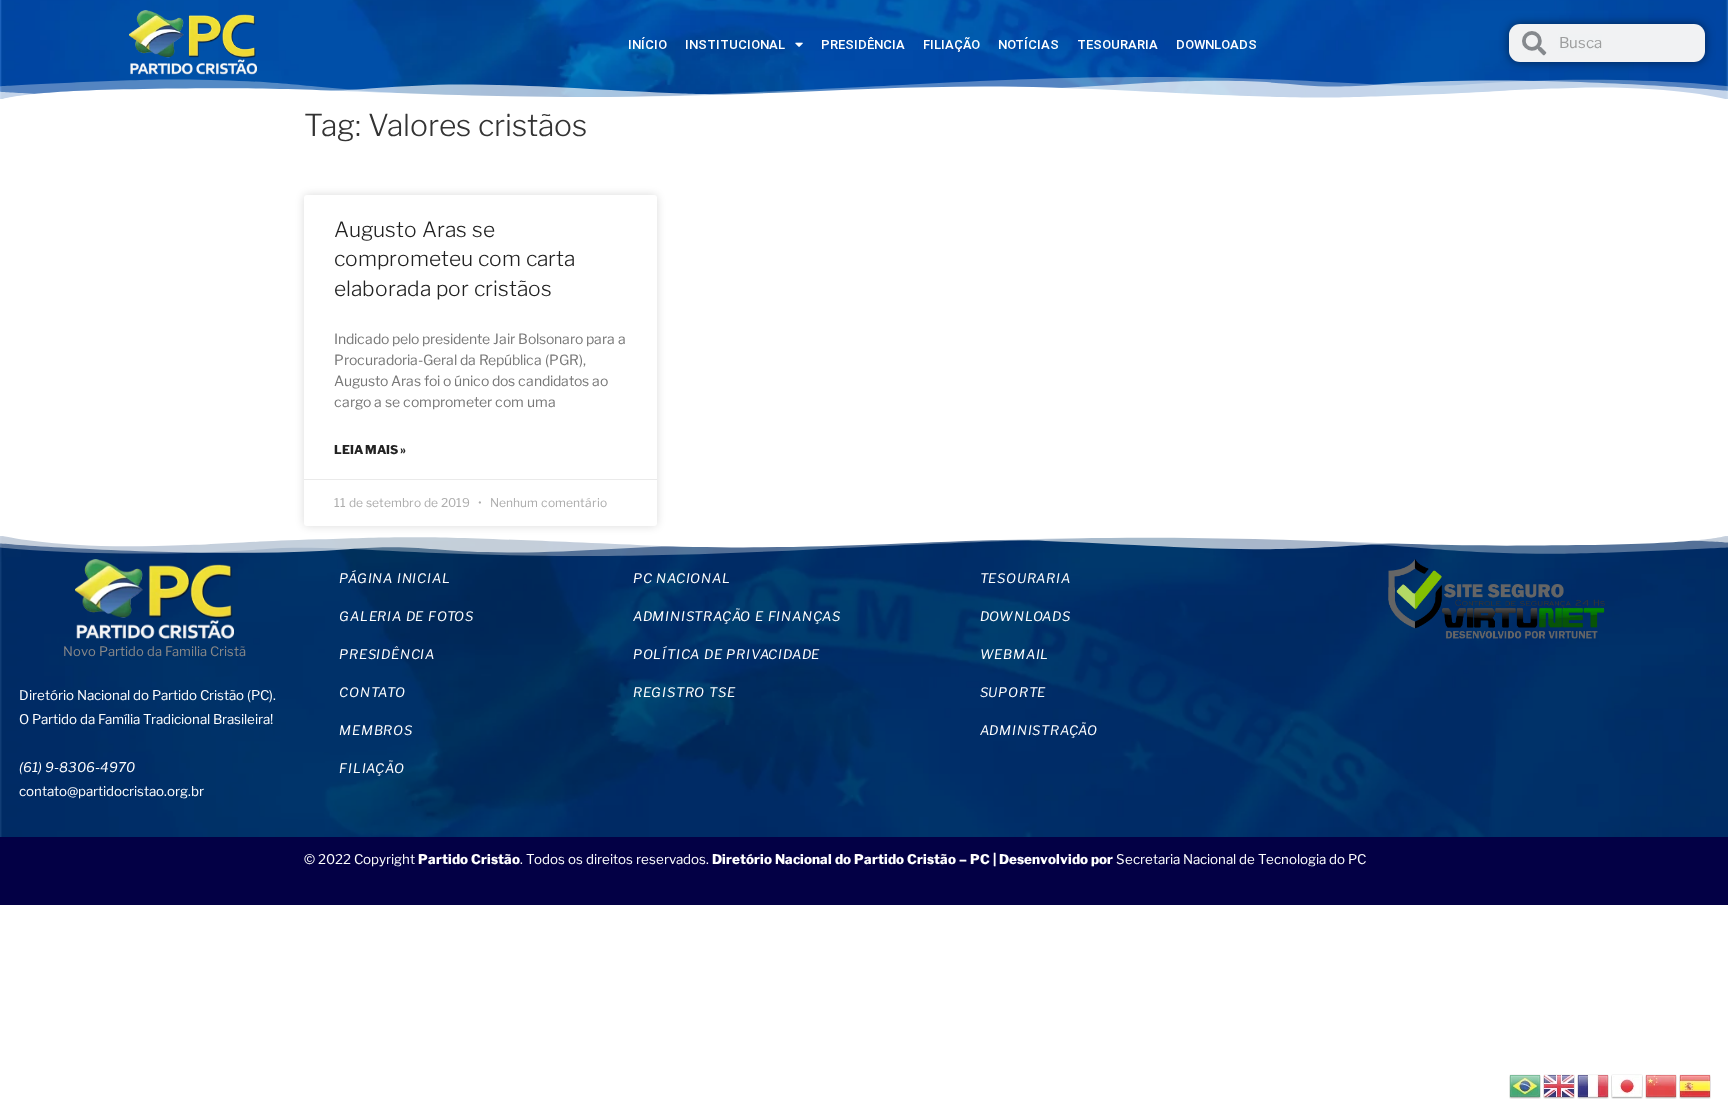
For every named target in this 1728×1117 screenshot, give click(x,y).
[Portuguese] (1526, 1084)
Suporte (1013, 692)
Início (647, 44)
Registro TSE (684, 692)
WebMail (1015, 654)
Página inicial (394, 578)
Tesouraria (1117, 44)
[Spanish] (1696, 1084)
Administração (1039, 730)
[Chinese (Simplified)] (1662, 1084)
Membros (376, 730)
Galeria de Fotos (406, 616)
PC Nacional (682, 578)
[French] (1594, 1084)
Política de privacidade (726, 654)
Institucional (735, 44)
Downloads (1216, 44)
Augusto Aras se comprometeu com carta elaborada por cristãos (454, 259)
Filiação (951, 44)
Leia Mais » (370, 449)
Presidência (863, 44)
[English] (1560, 1084)
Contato (372, 692)
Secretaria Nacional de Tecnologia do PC (1242, 859)
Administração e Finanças (737, 616)
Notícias (1028, 44)
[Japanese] (1628, 1084)
